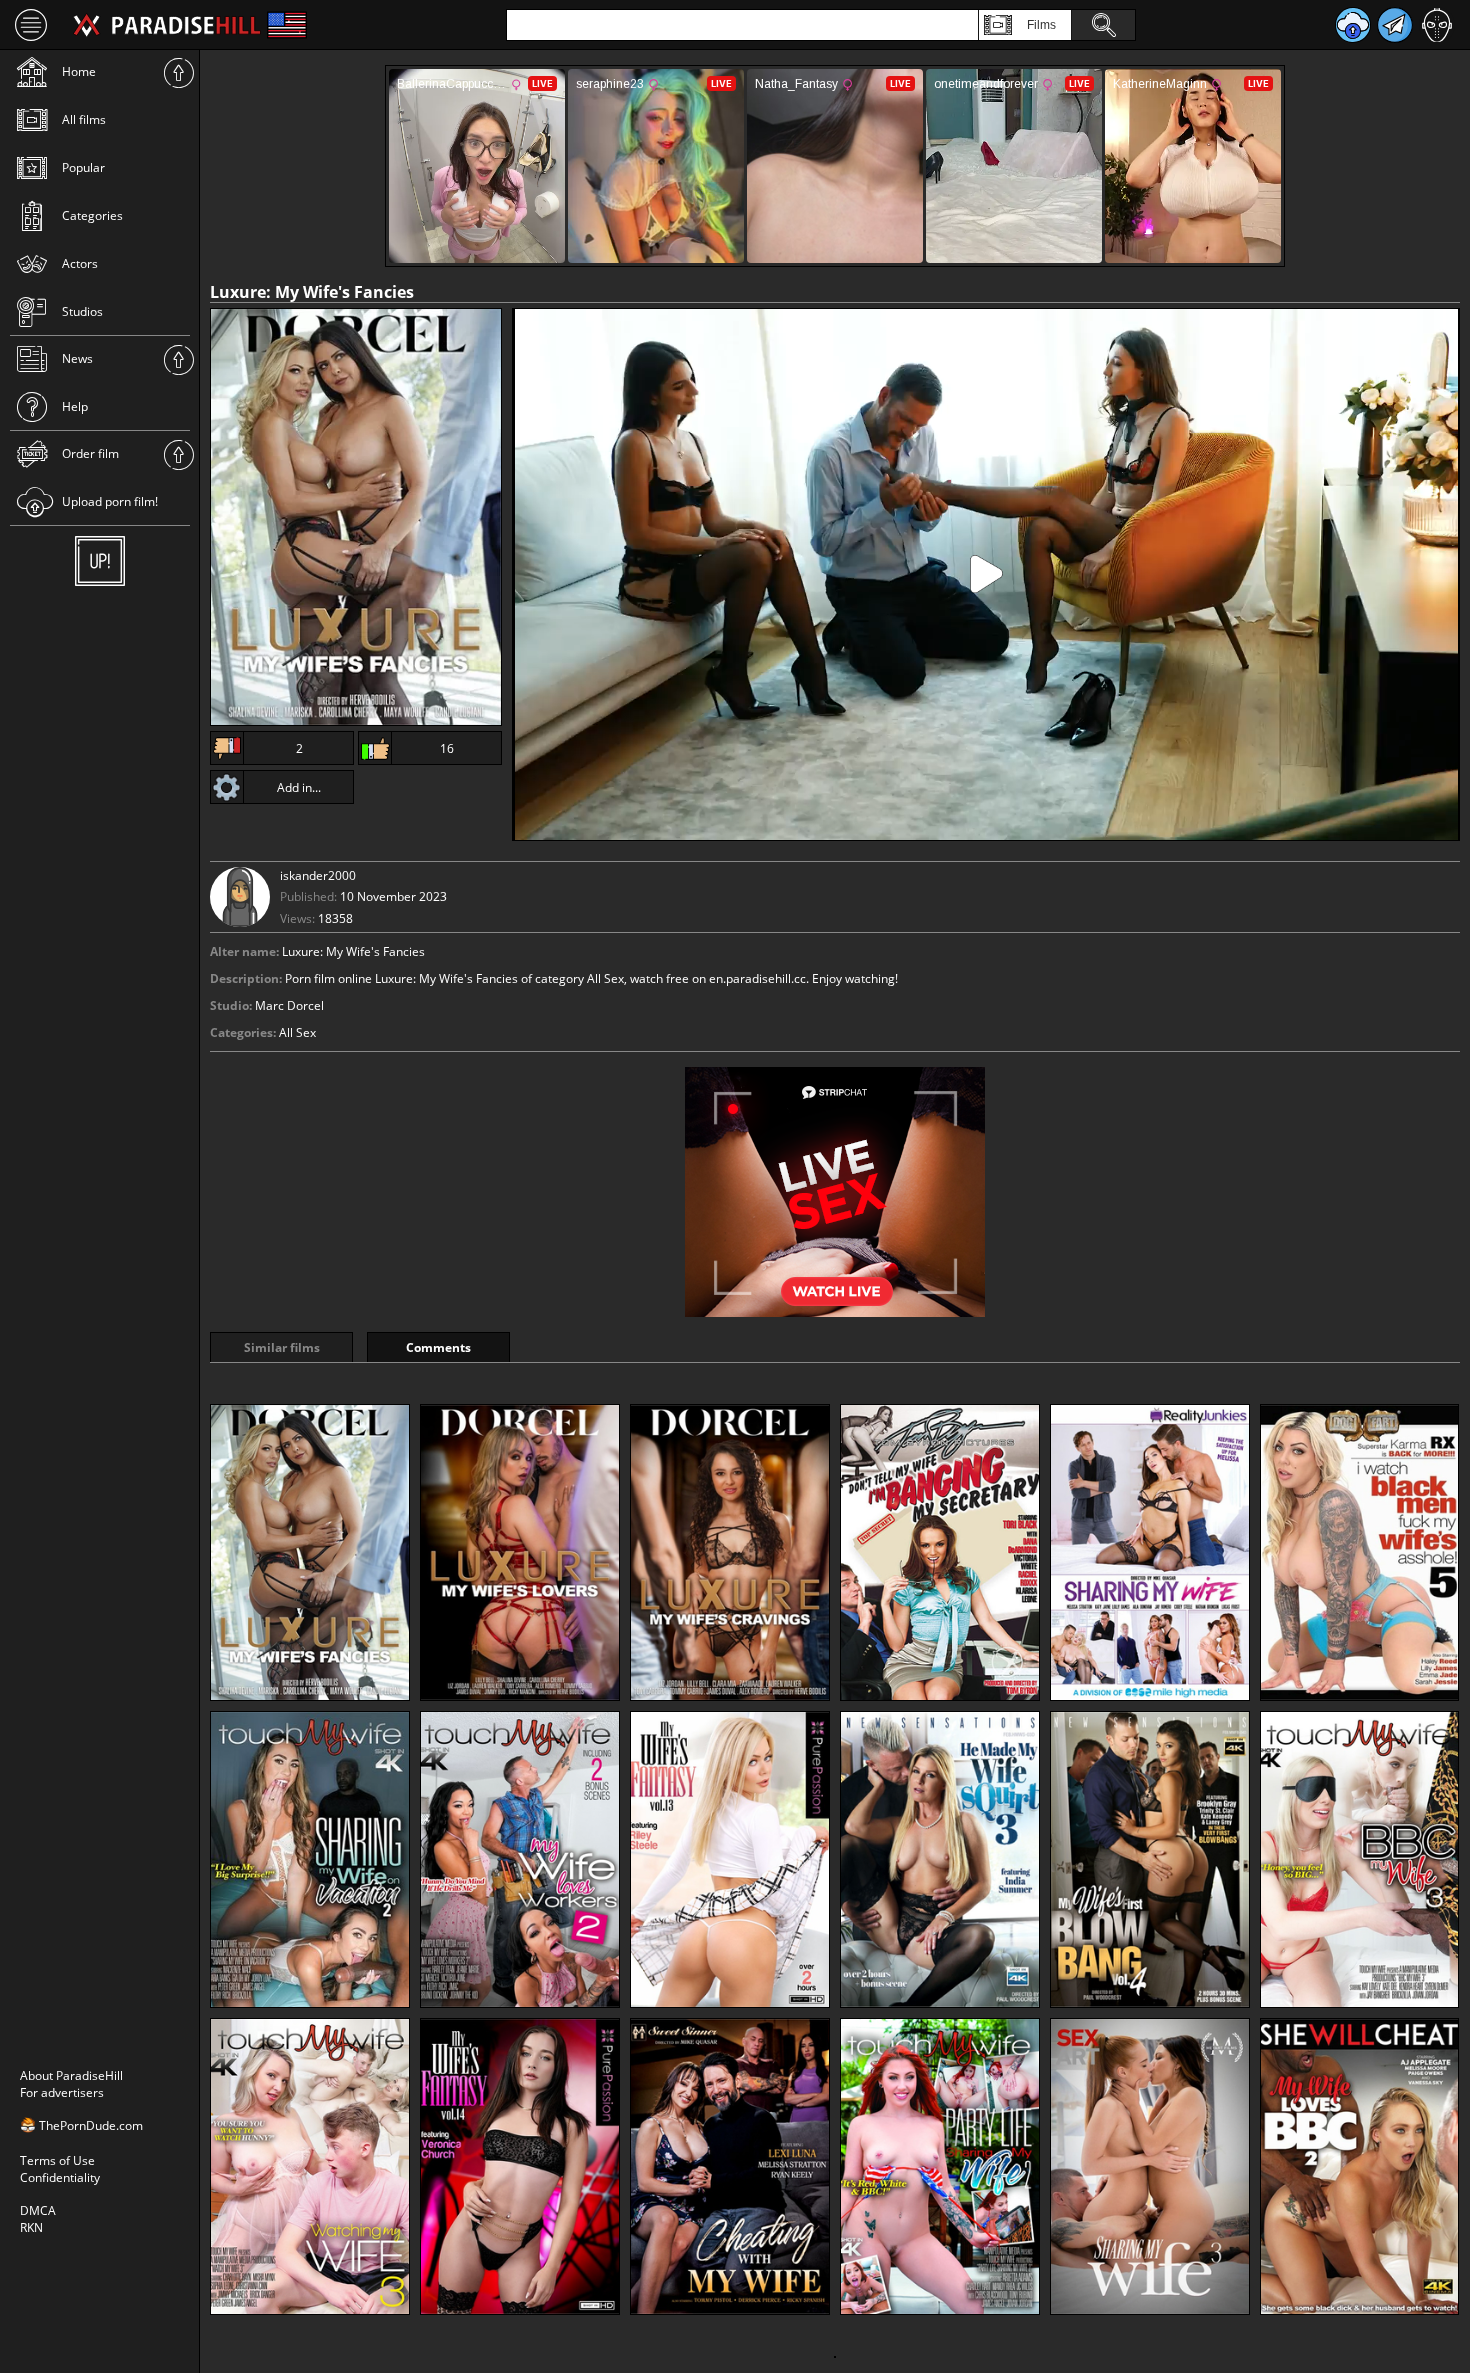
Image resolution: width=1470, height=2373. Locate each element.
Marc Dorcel (289, 1005)
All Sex (297, 1032)
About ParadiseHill (71, 2075)
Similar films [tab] (282, 1347)
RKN (31, 2227)
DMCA (38, 2210)
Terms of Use (57, 2160)
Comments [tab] (438, 1347)
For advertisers (62, 2092)
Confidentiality (60, 2177)
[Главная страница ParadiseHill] (167, 25)
